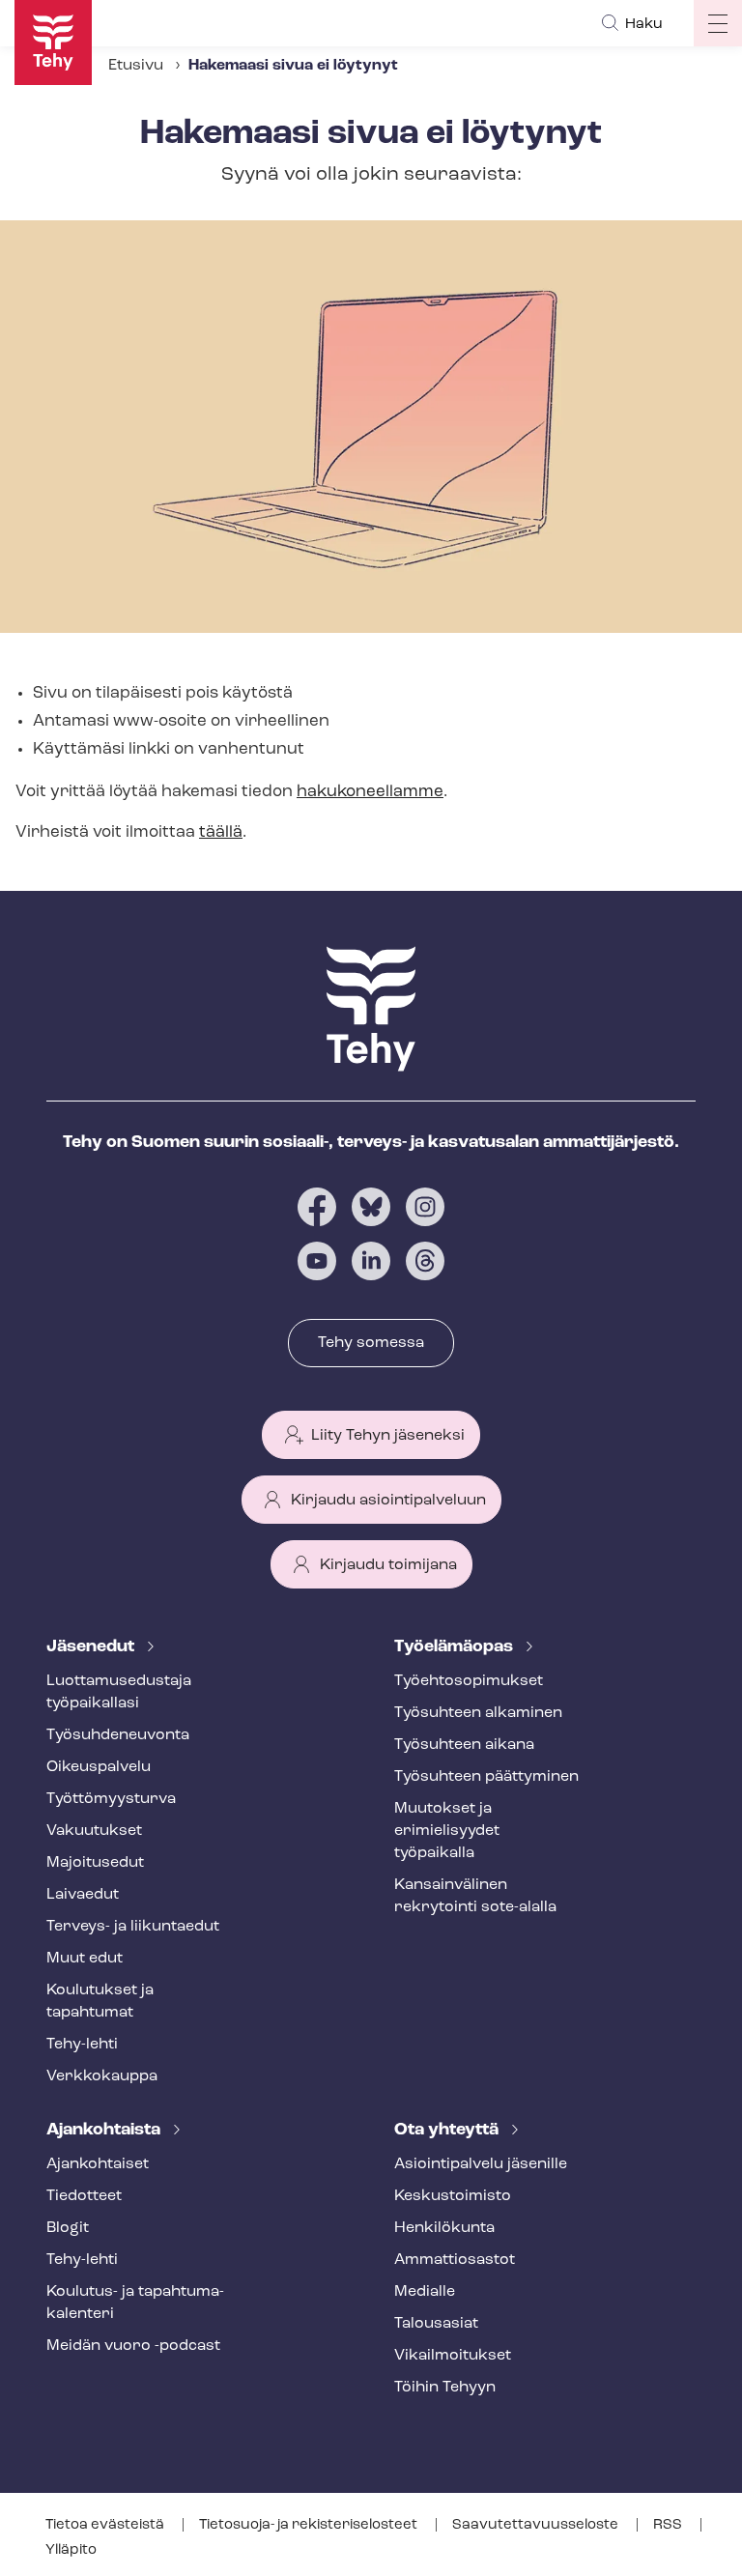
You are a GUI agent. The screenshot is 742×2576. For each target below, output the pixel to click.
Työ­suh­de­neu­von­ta (118, 1735)
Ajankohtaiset (98, 2164)
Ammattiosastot (455, 2260)
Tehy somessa (371, 1343)
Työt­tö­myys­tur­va (111, 1799)
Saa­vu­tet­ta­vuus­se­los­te (537, 2525)
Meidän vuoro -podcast (133, 2346)
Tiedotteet (84, 2196)
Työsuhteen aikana (464, 1745)
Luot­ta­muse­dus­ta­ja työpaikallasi (119, 1692)
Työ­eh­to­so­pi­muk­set (469, 1681)
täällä (221, 832)
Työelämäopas (456, 1647)
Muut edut (85, 1959)
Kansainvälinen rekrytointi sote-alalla (475, 1896)
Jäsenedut (92, 1647)
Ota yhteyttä (448, 2131)
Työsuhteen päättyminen (486, 1777)
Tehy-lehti (82, 2045)
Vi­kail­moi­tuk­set (453, 2356)
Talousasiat (436, 2324)
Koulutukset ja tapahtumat (100, 2002)
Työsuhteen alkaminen (478, 1713)
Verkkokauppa (102, 2076)
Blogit (68, 2228)
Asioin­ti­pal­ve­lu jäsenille (481, 2164)
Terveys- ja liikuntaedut (133, 1927)
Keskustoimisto (453, 2196)
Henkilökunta (444, 2228)
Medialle (425, 2292)
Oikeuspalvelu (99, 1767)
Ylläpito (71, 2550)
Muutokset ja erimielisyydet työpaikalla (447, 1831)
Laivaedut (83, 1895)
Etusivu (136, 66)
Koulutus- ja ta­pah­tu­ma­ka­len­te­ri (135, 2303)
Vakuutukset (94, 1831)
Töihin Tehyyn (445, 2388)
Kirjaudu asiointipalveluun (388, 1501)
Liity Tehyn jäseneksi (388, 1436)
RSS (669, 2525)
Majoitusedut (95, 1863)
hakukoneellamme (370, 792)
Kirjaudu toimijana (388, 1565)
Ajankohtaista (105, 2131)
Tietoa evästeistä (106, 2525)
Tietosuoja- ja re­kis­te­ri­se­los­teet (310, 2525)
